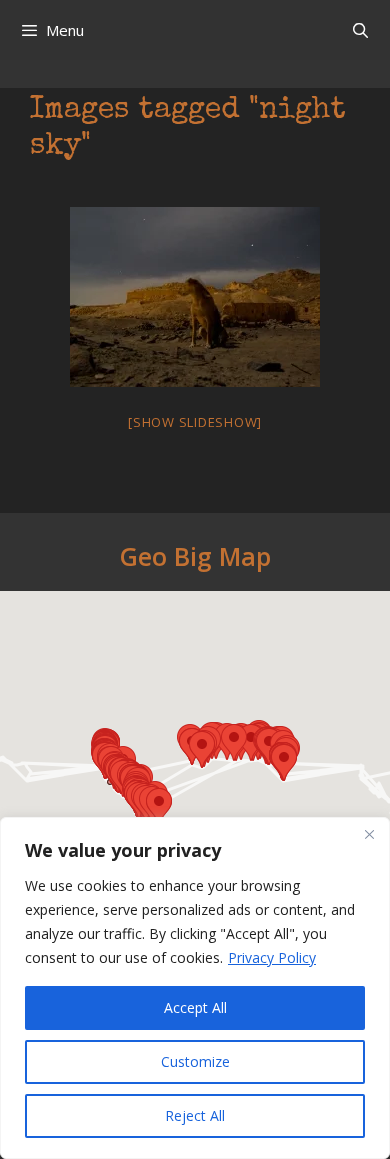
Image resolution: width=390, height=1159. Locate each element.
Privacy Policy (272, 957)
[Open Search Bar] (360, 30)
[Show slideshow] (195, 422)
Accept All (195, 1007)
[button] (159, 806)
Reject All (195, 1115)
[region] (195, 988)
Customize (195, 1061)
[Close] (369, 834)
